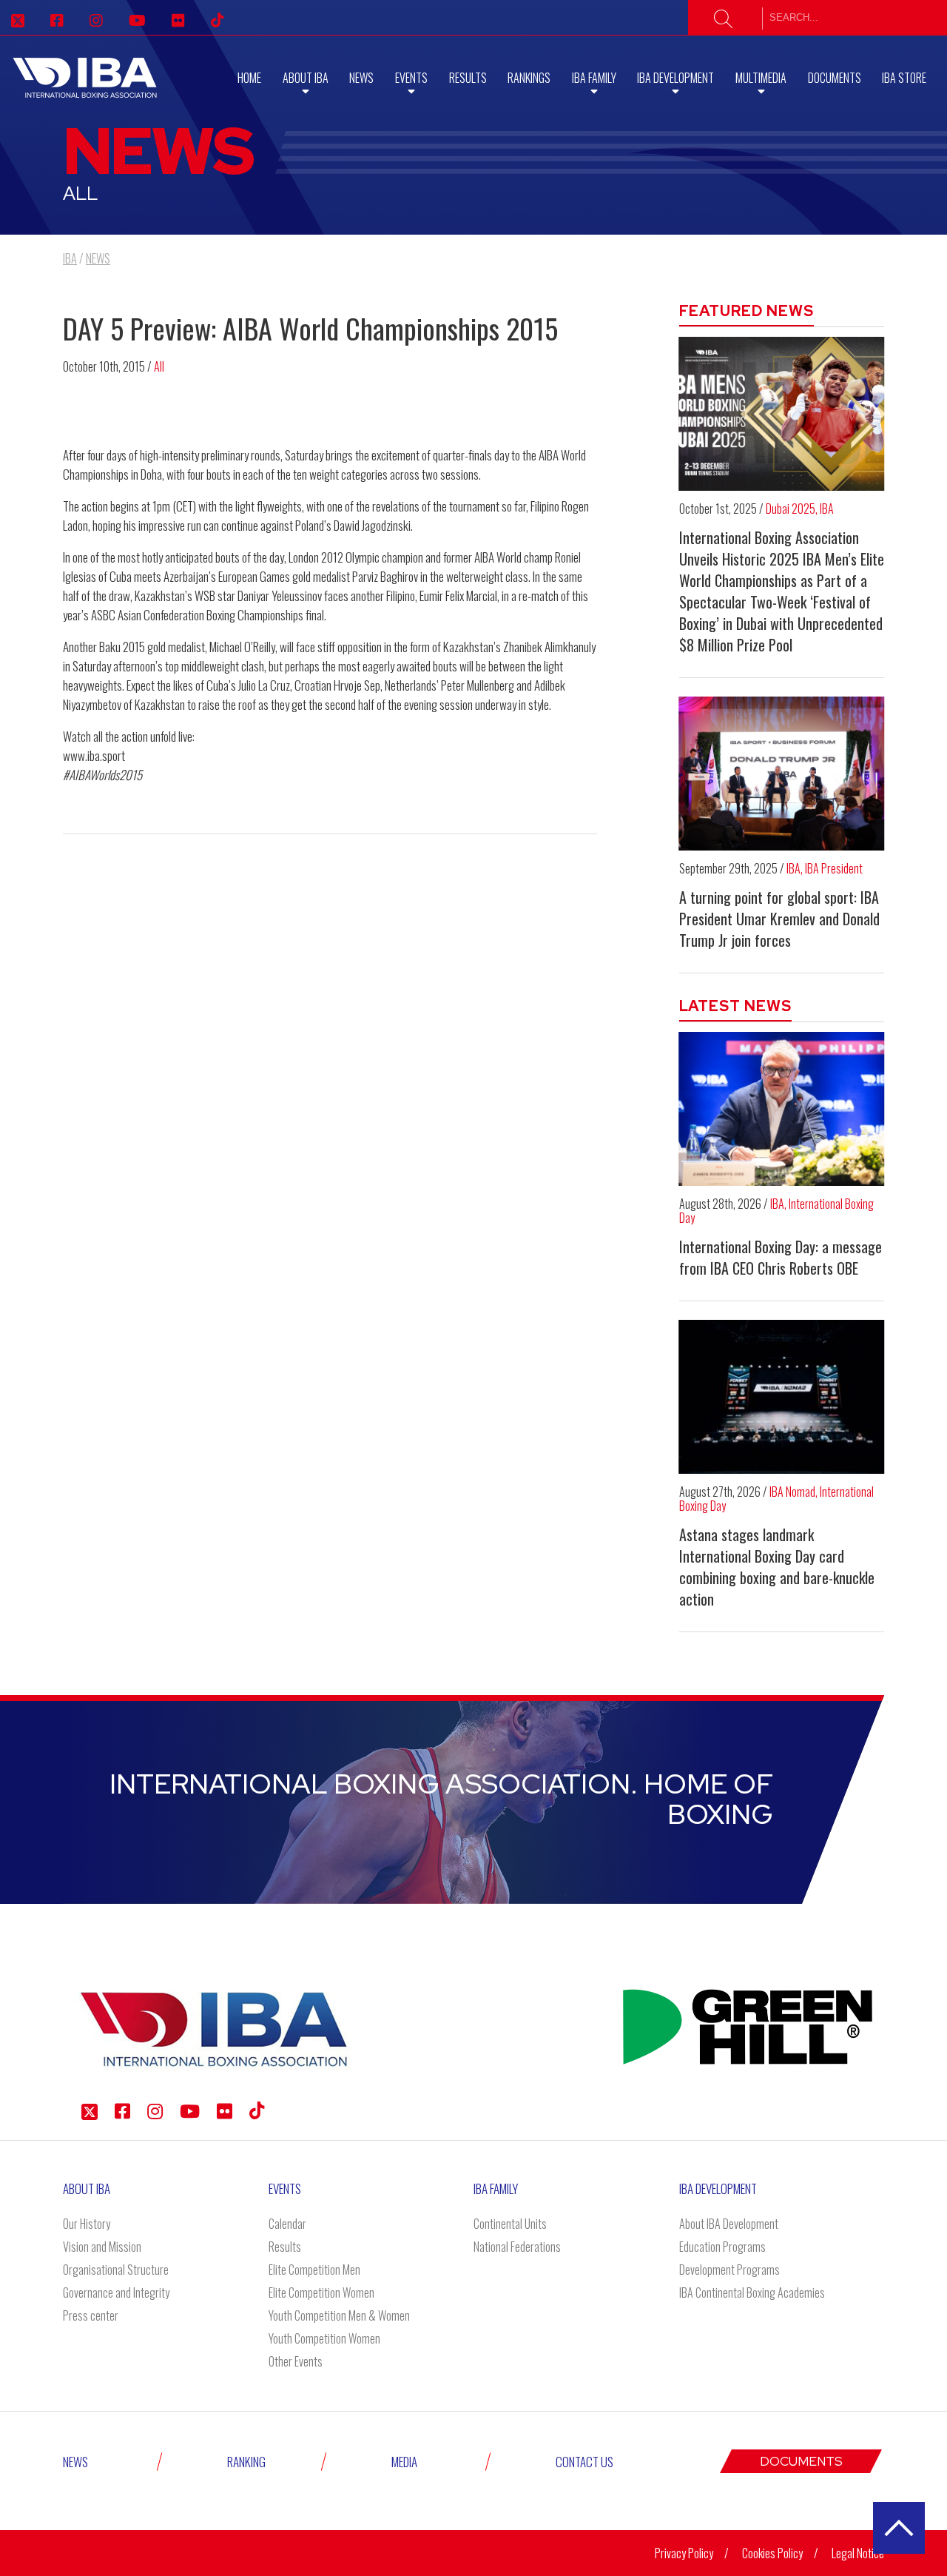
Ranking (246, 2462)
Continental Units (510, 2224)
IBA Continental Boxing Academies (752, 2292)
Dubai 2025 (791, 509)
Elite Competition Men (314, 2270)
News (361, 78)
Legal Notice (858, 2553)
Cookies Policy (772, 2553)
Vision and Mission (102, 2247)
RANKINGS (529, 78)
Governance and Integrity (116, 2292)
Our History (87, 2224)
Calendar (287, 2224)
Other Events (296, 2361)
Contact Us (584, 2462)
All (159, 366)
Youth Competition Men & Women (339, 2315)
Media (404, 2462)
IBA (827, 509)
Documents (835, 78)
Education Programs (722, 2247)
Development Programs (729, 2270)
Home (249, 78)
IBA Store (904, 78)
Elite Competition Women (321, 2292)
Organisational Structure (116, 2270)
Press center (91, 2315)
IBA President (834, 868)
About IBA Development (729, 2224)
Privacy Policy (684, 2553)
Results (468, 78)
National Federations (517, 2247)
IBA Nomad (792, 1492)
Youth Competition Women (324, 2338)
